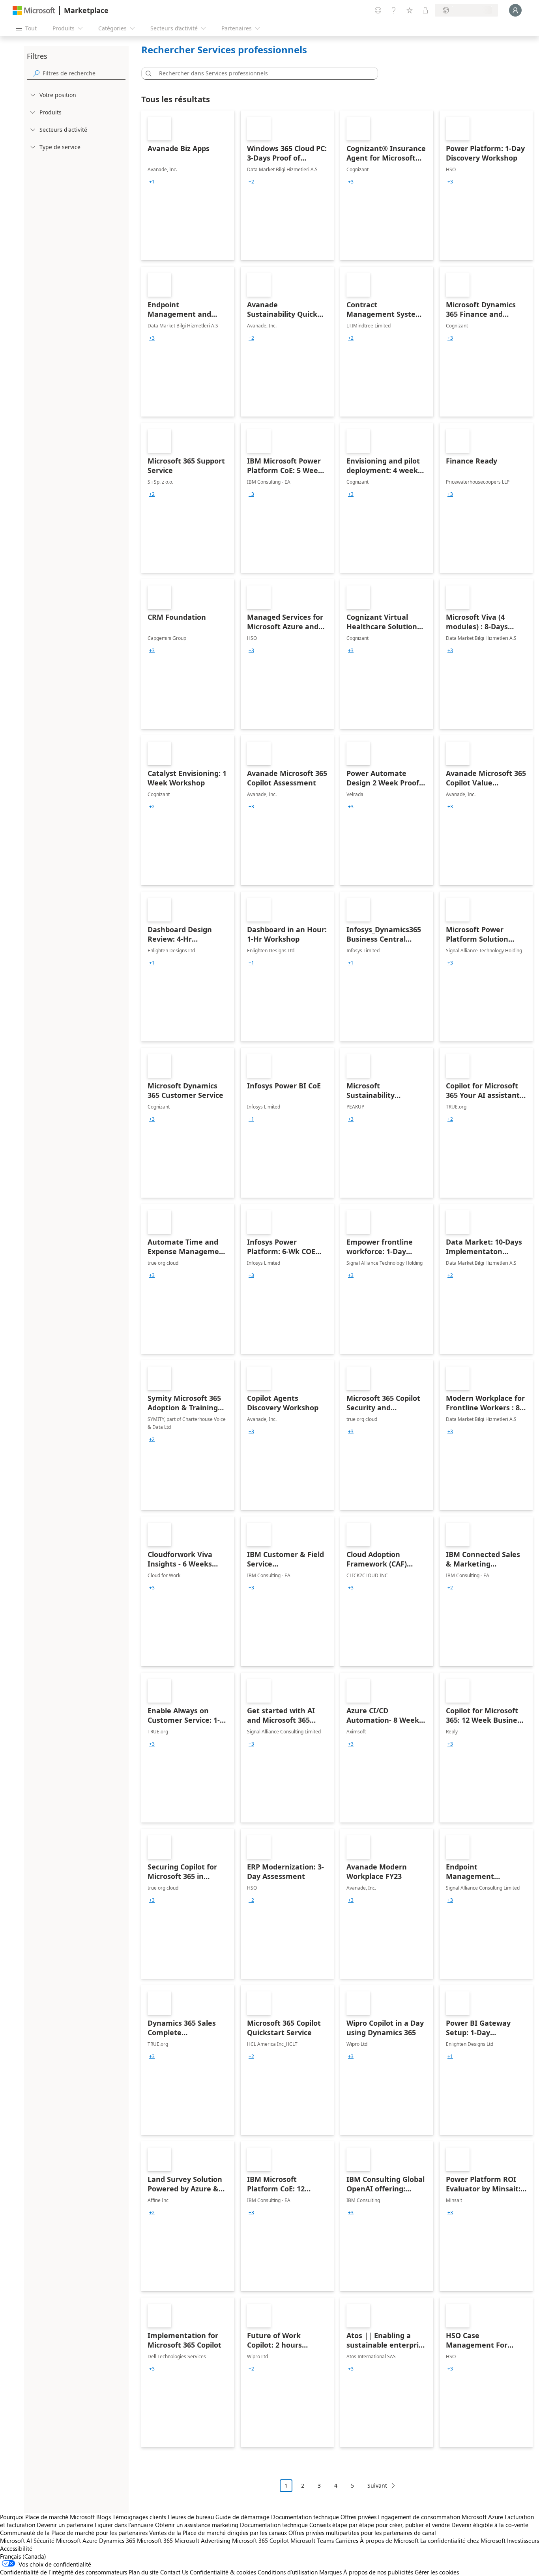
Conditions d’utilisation (288, 2572)
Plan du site (144, 2572)
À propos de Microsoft (389, 2540)
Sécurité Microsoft (57, 2540)
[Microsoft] (34, 10)
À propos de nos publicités (378, 2572)
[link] (188, 185)
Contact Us (174, 2572)
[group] (152, 182)
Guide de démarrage (242, 2517)
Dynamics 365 (117, 2540)
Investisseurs (523, 2540)
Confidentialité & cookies (223, 2572)
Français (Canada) (23, 2556)
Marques (330, 2572)
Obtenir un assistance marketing (197, 2525)
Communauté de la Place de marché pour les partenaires (74, 2533)
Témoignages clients (139, 2517)
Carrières (347, 2540)
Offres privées (358, 2517)
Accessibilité (16, 2548)
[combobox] (262, 73)
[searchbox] (84, 73)
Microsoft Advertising (202, 2540)
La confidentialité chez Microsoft (463, 2540)
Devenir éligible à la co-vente (490, 2525)
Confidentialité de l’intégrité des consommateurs (64, 2572)
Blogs (104, 2517)
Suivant (377, 2485)
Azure (90, 2540)
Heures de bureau (191, 2517)
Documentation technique (305, 2517)
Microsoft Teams (312, 2540)
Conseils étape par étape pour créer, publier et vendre (380, 2525)
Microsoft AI (16, 2540)
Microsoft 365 (155, 2540)
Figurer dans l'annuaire (124, 2525)
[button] (147, 73)
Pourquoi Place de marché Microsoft (47, 2517)
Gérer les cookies (437, 2572)
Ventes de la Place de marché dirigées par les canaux (218, 2533)
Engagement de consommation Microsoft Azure (441, 2517)
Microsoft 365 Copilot (260, 2540)
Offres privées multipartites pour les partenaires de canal (362, 2533)
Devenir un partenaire (65, 2525)
